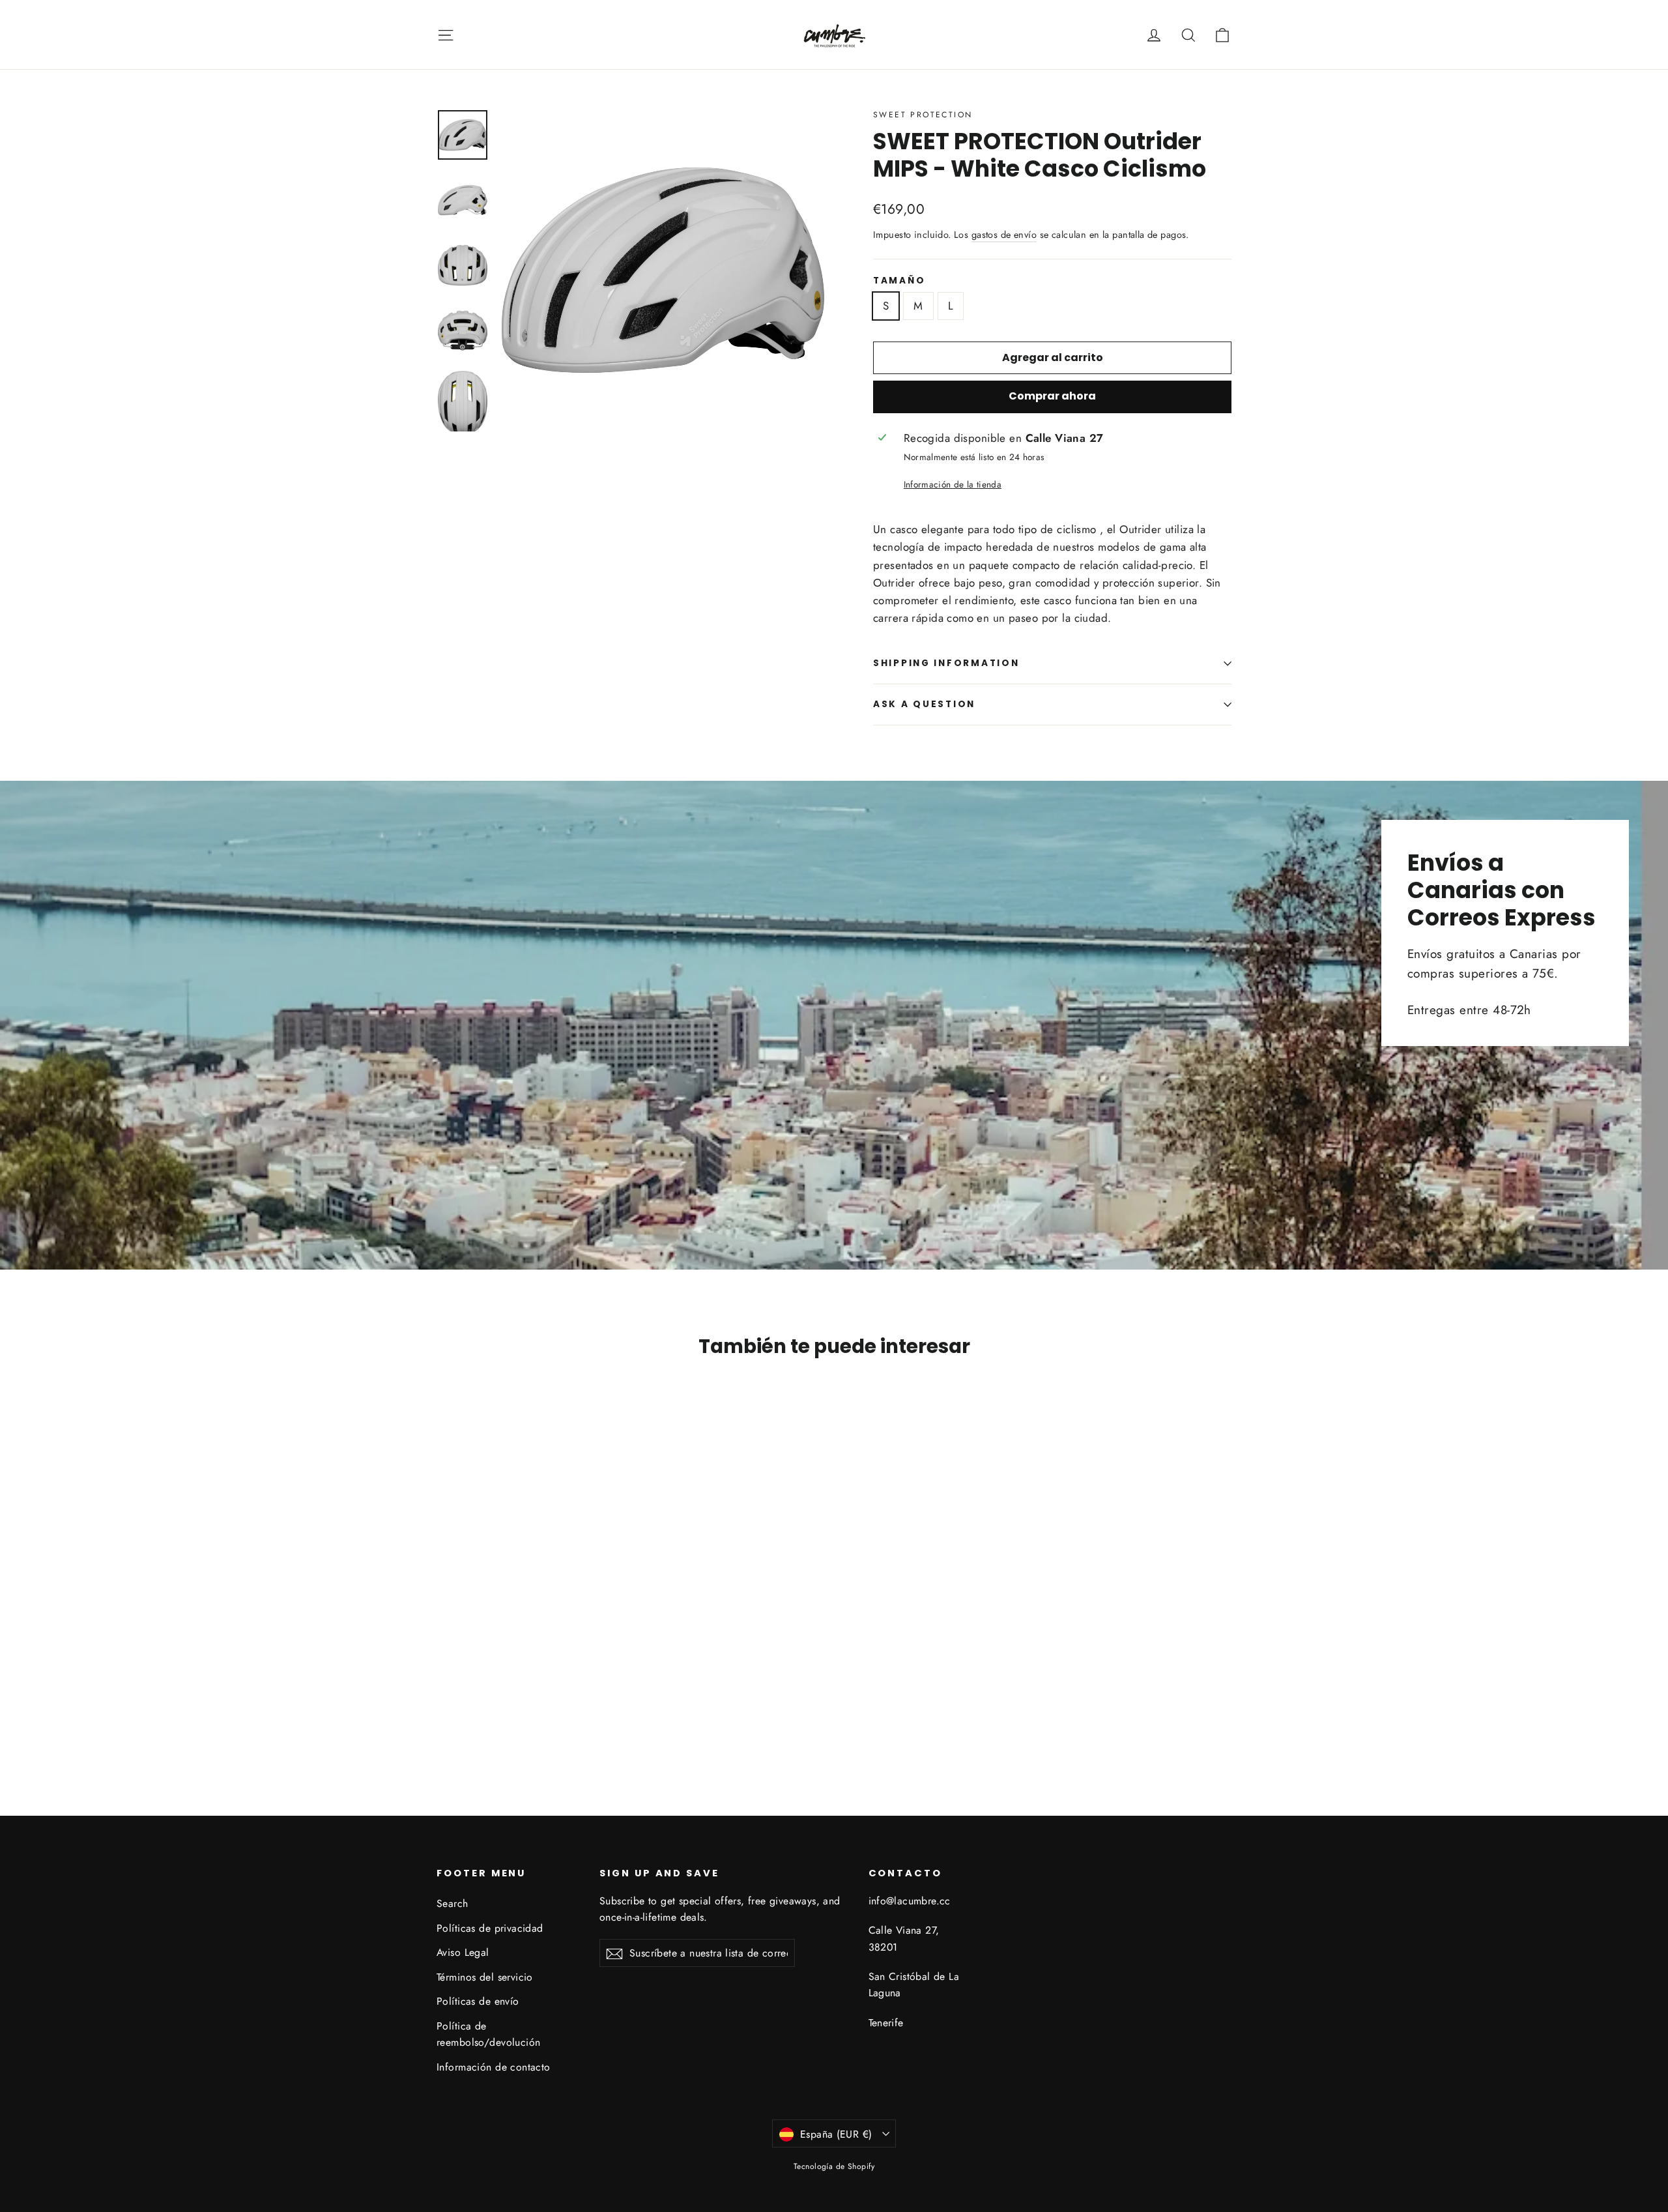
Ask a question (924, 704)
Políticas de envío (478, 2001)
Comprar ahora (1052, 396)
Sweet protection (923, 115)
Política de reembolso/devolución (489, 2034)
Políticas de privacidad (490, 1928)
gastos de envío (1004, 235)
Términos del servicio (485, 1977)
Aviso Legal (463, 1952)
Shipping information (946, 663)
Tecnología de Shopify (834, 2166)
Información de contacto (494, 2067)
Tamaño (899, 281)
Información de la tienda (953, 484)
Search (453, 1903)
